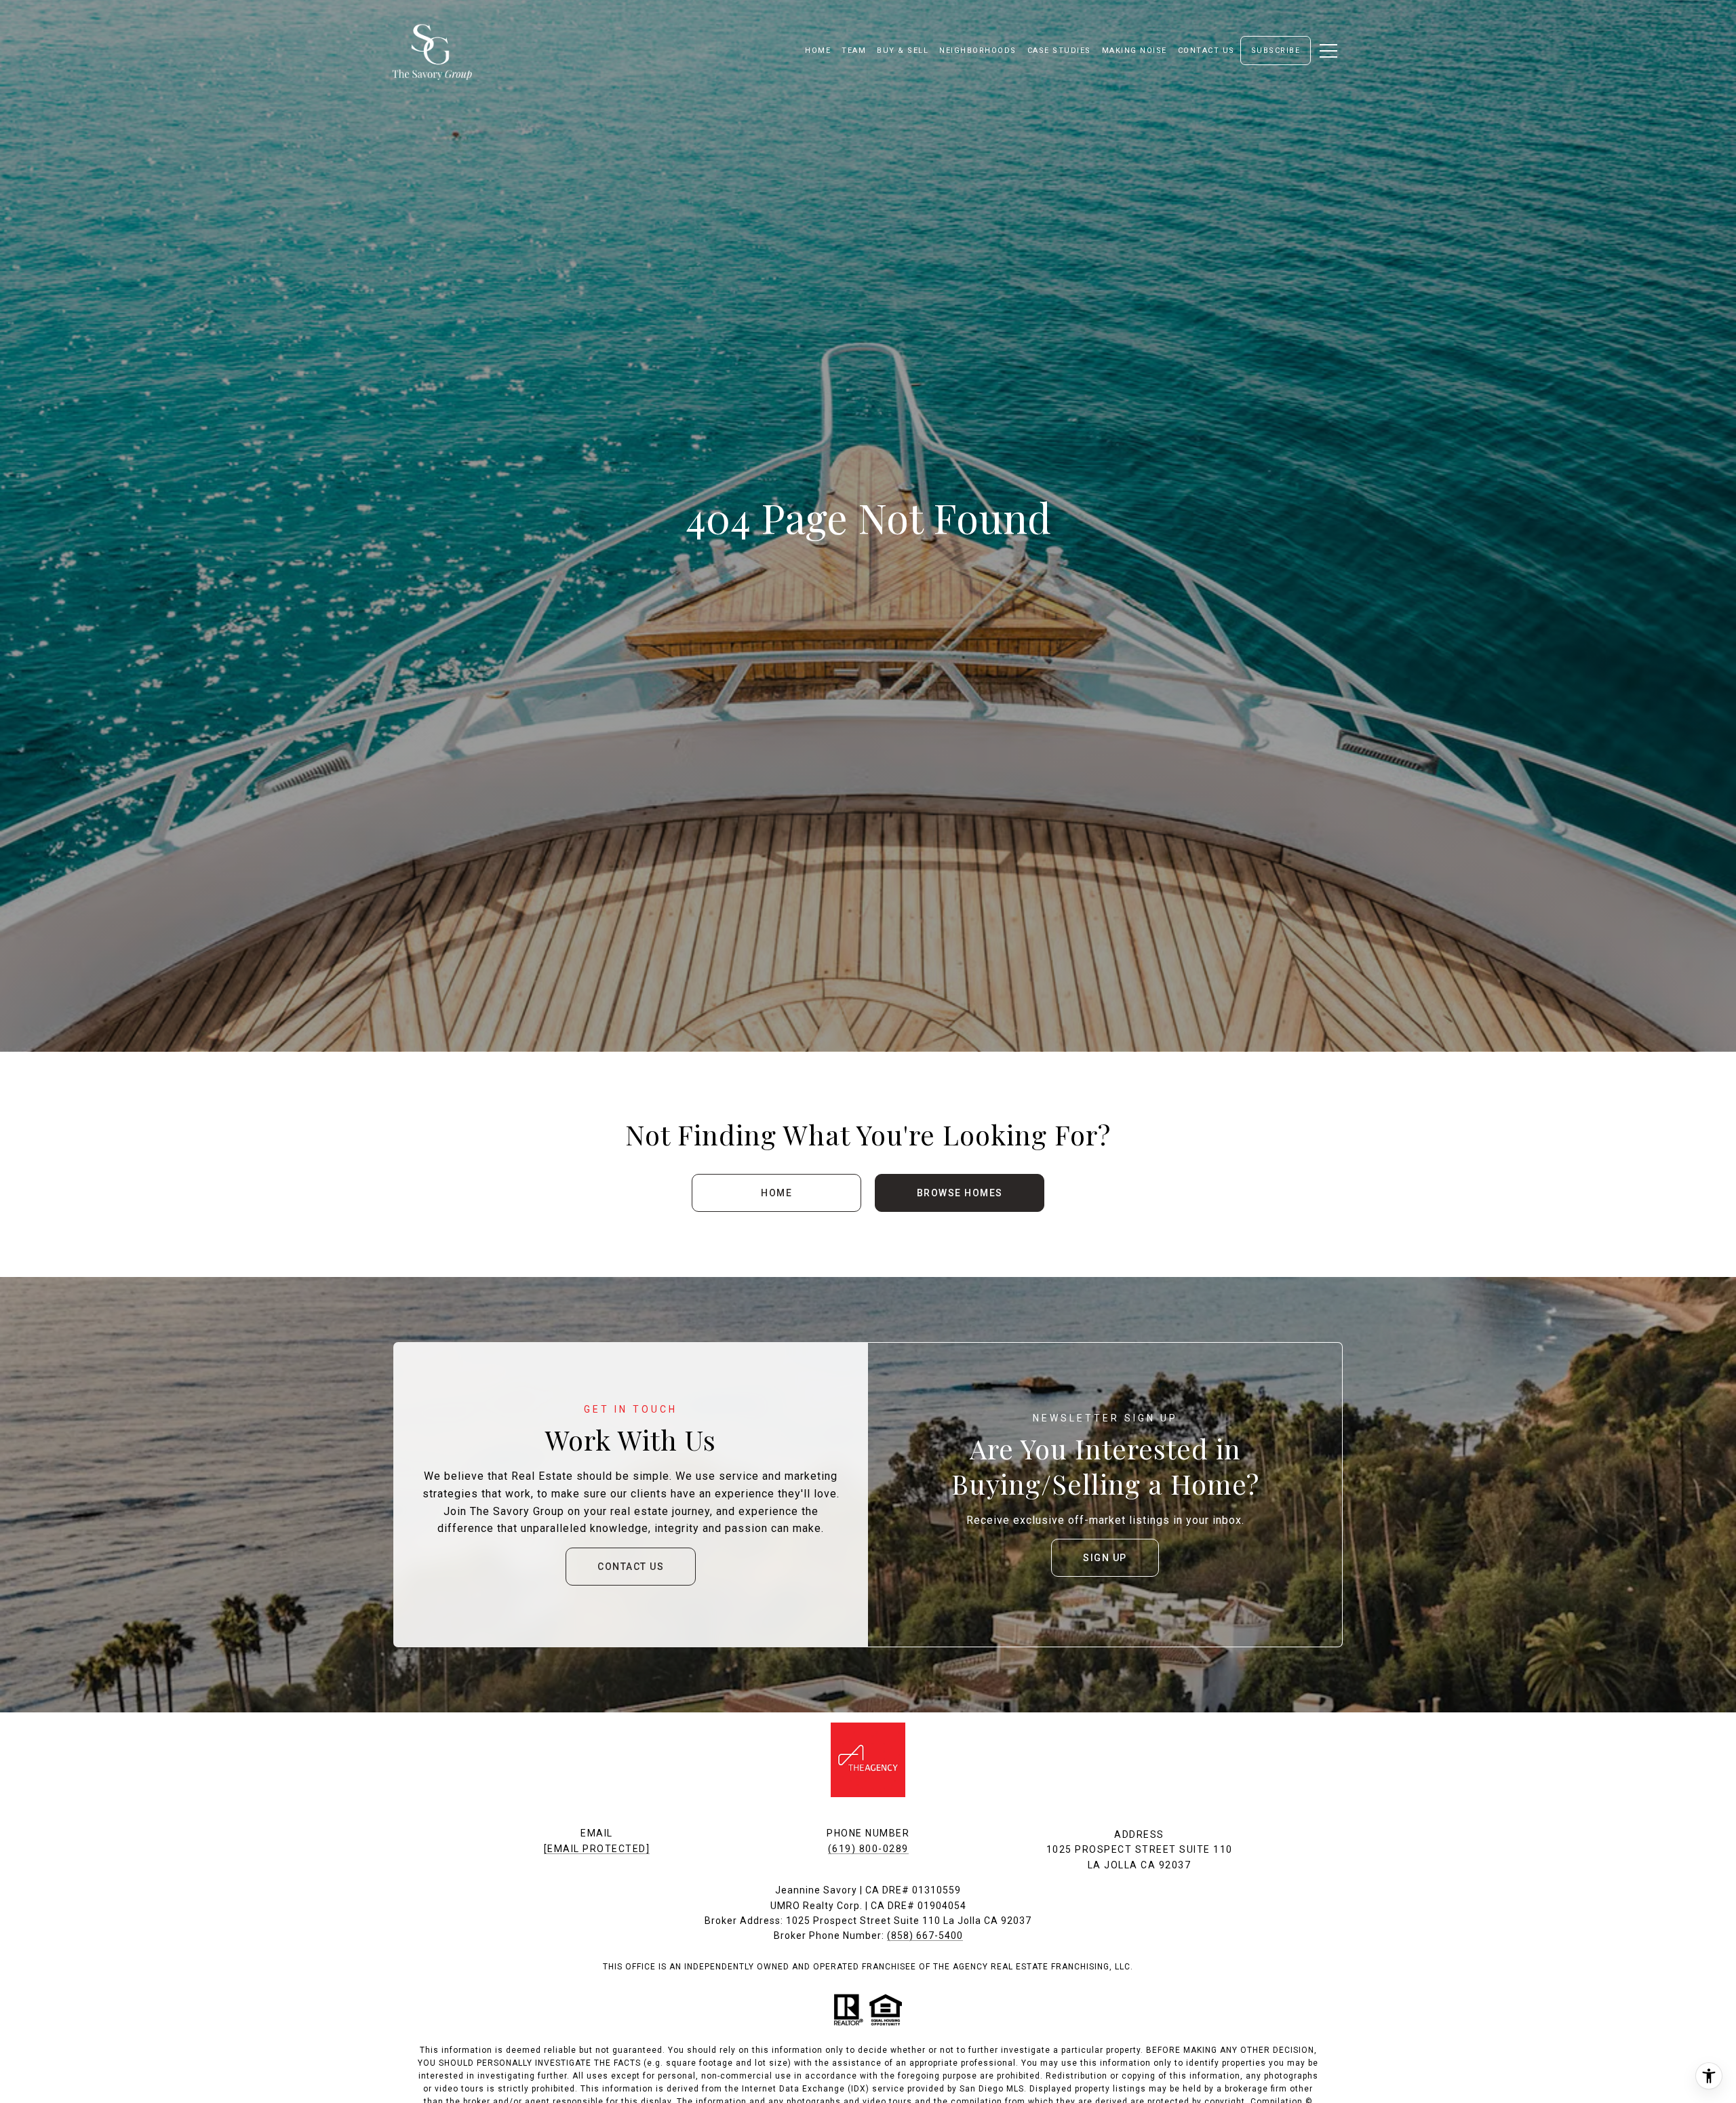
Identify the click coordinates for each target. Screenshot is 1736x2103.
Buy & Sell (903, 51)
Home (776, 1193)
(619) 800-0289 (868, 1849)
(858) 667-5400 (925, 1935)
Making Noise (1135, 51)
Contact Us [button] (631, 1567)
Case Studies (1059, 51)
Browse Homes (960, 1193)
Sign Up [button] (1105, 1558)
